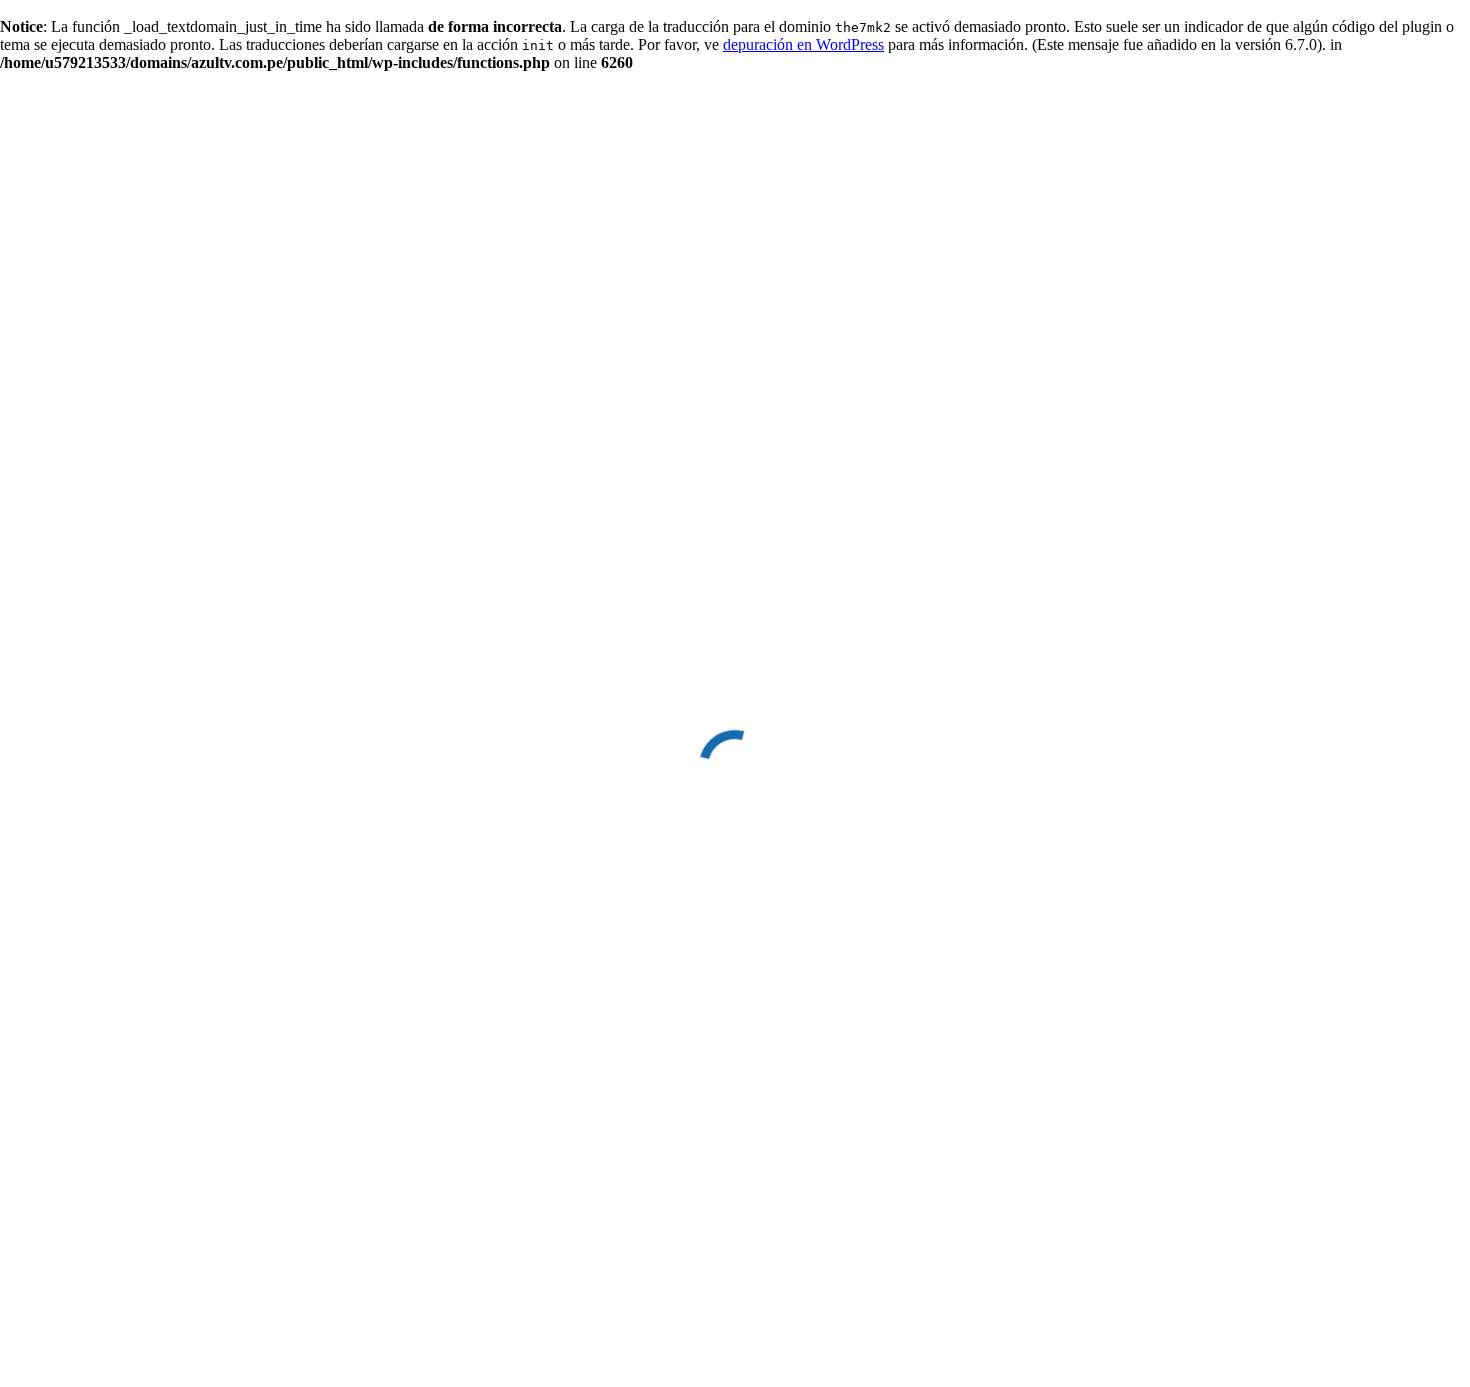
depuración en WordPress (803, 44)
